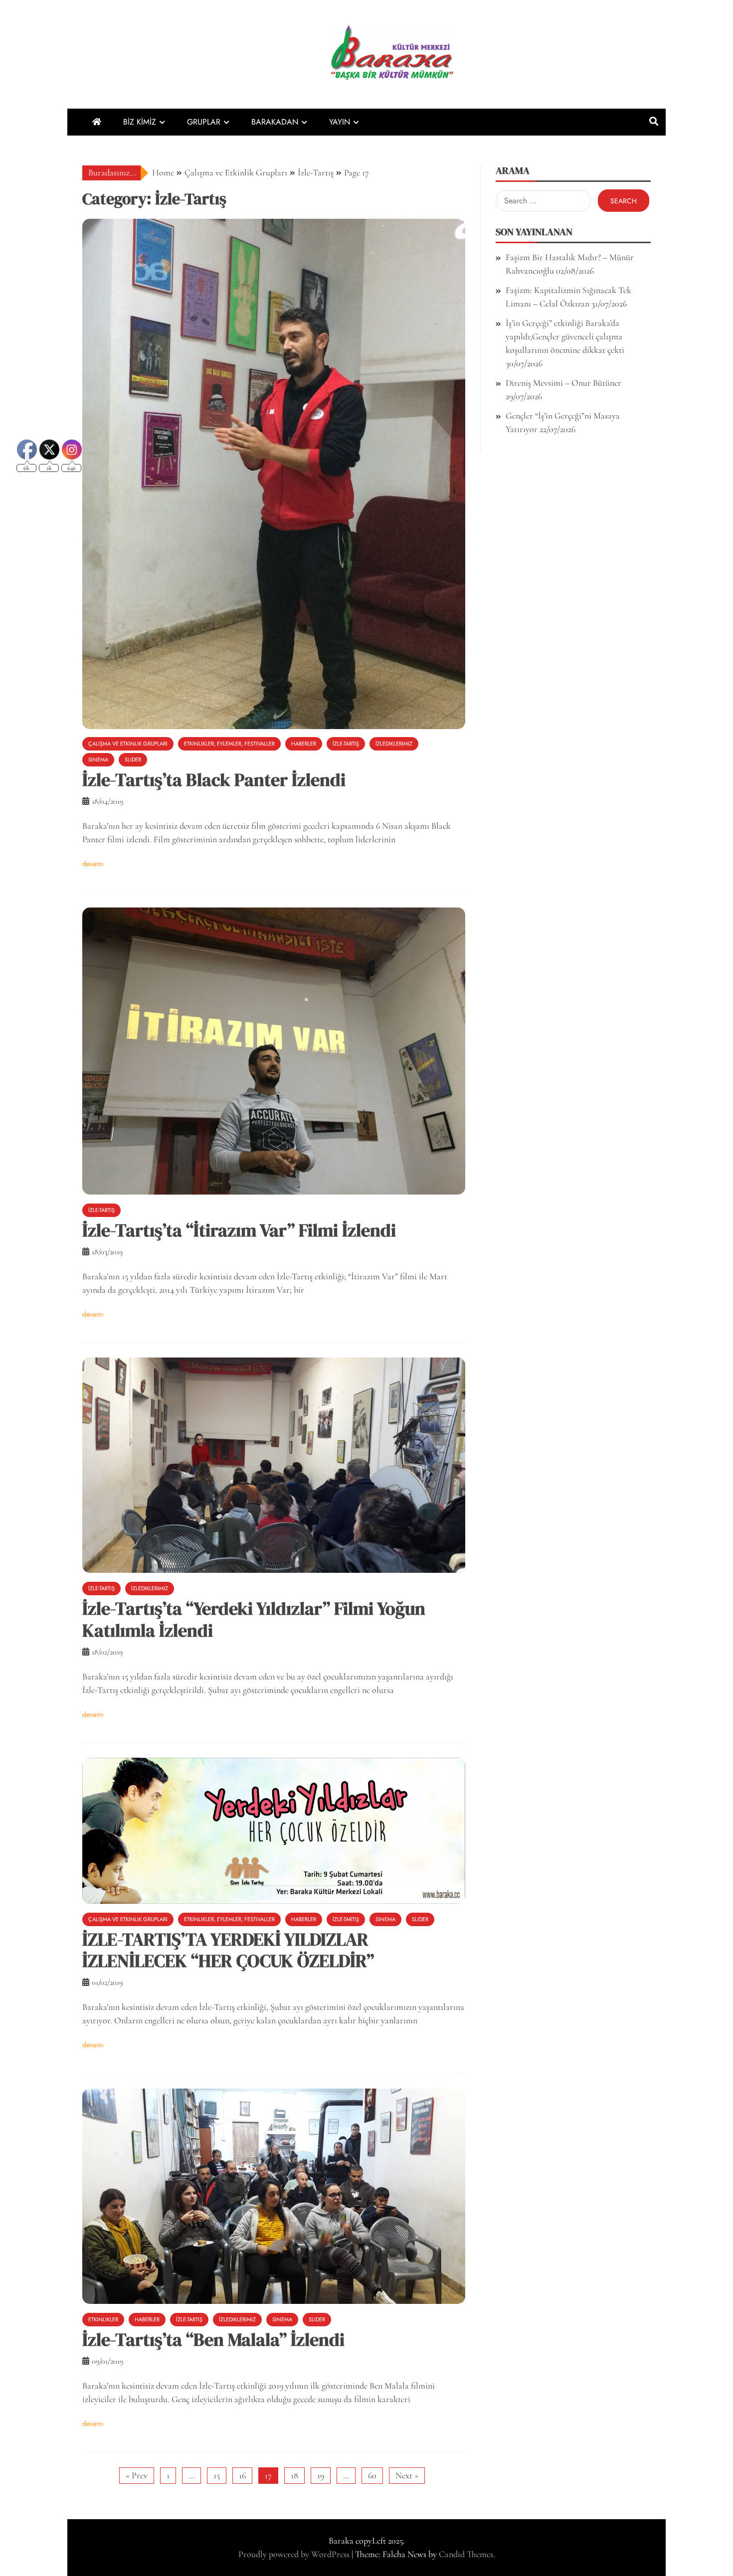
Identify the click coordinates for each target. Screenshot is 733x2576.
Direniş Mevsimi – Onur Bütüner (563, 383)
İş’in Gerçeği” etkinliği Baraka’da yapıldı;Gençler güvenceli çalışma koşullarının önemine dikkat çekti (565, 336)
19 (321, 2475)
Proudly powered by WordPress (295, 2554)
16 (242, 2475)
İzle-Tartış (346, 744)
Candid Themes (466, 2554)
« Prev (137, 2475)
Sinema (385, 1919)
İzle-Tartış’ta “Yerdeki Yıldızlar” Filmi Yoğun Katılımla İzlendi (254, 1619)
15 (217, 2475)
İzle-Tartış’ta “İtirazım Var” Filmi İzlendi (239, 1230)
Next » (407, 2475)
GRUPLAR (204, 122)
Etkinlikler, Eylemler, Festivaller (229, 744)
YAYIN (340, 122)
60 (372, 2475)
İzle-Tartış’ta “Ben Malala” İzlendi (213, 2340)
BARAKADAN (275, 122)
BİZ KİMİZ (140, 122)
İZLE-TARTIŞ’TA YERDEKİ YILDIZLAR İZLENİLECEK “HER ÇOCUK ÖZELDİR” (228, 1950)
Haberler (304, 744)
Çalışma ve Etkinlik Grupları (128, 744)
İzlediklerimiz (394, 744)
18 (294, 2475)
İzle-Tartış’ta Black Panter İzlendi (214, 780)
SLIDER (133, 759)
